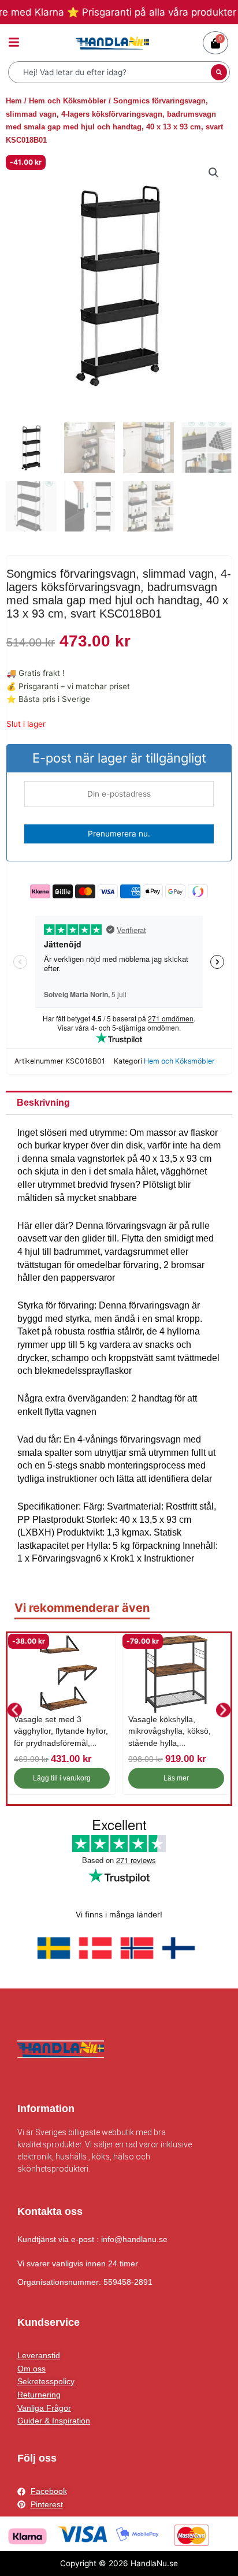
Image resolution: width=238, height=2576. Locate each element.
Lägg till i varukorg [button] (62, 1778)
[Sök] (219, 72)
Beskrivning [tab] (43, 1103)
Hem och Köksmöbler (68, 101)
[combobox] (111, 72)
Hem (14, 101)
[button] (214, 173)
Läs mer (176, 1778)
